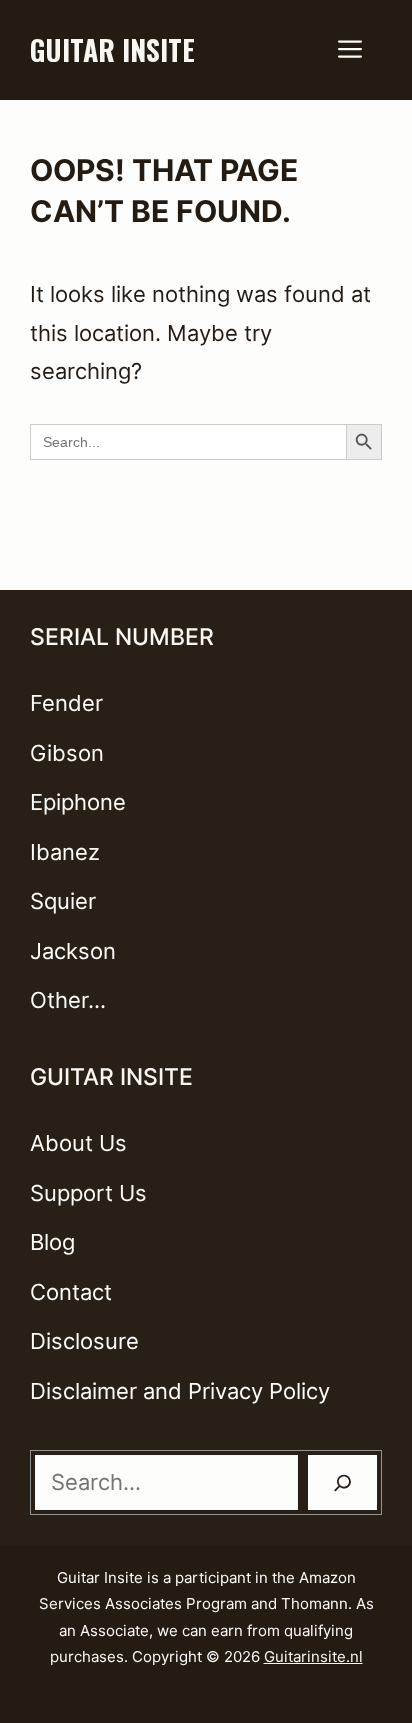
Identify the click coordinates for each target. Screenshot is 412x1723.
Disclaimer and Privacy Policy (180, 1391)
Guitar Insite (112, 49)
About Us (78, 1143)
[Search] (343, 1482)
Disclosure (84, 1341)
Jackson (73, 951)
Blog (52, 1242)
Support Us (88, 1193)
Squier (63, 901)
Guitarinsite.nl (313, 1656)
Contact (71, 1292)
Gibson (67, 753)
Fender (66, 703)
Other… (68, 1000)
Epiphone (78, 802)
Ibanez (65, 852)
